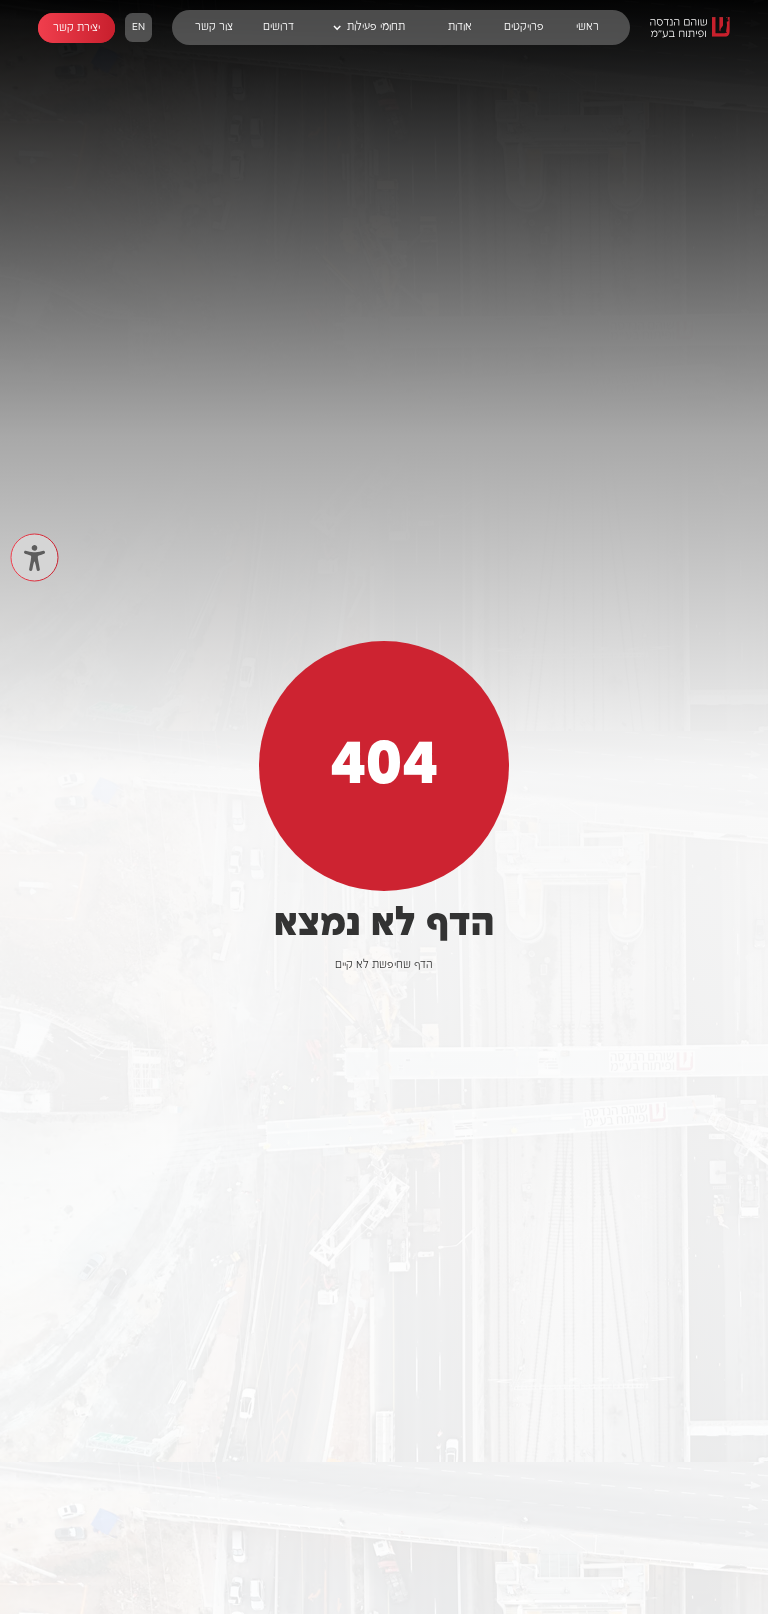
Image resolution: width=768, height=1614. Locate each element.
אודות (460, 27)
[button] (368, 27)
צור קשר (214, 27)
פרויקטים (524, 27)
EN (138, 27)
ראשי (587, 27)
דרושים (278, 27)
